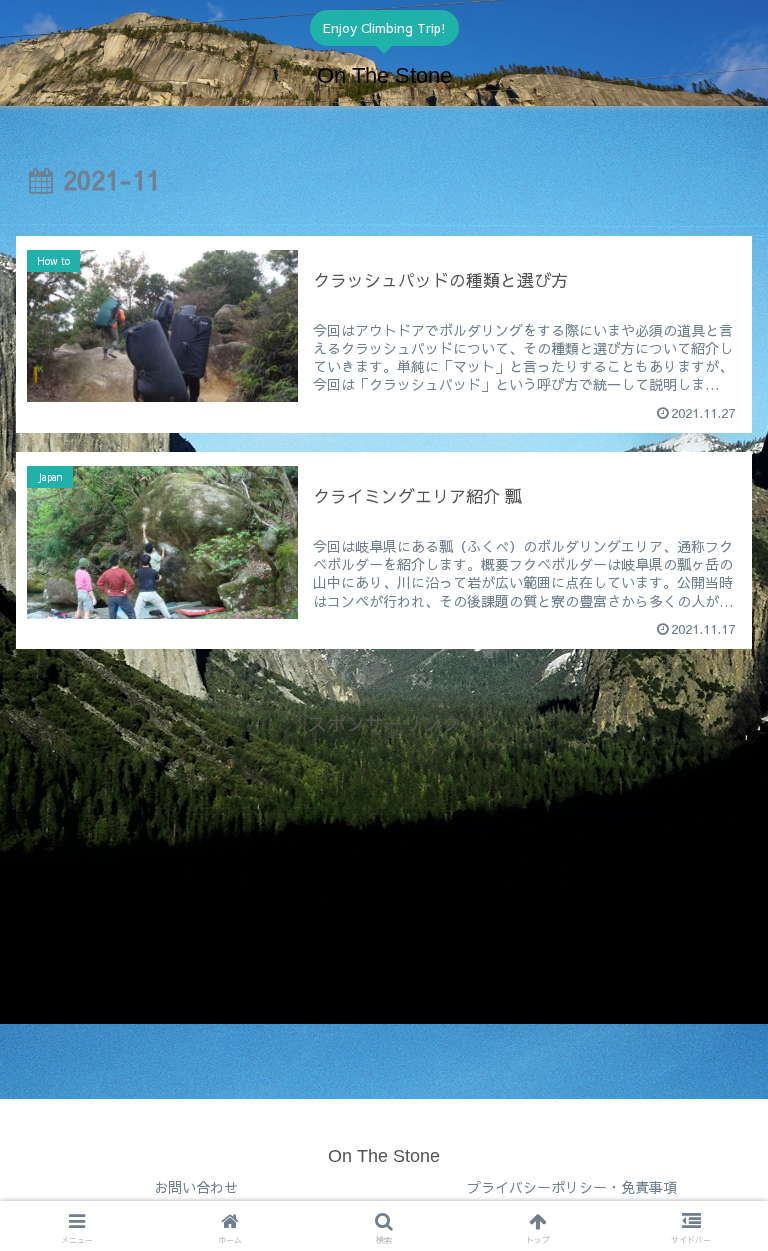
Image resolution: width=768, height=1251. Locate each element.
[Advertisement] (384, 880)
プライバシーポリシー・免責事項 (572, 1187)
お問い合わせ (196, 1187)
